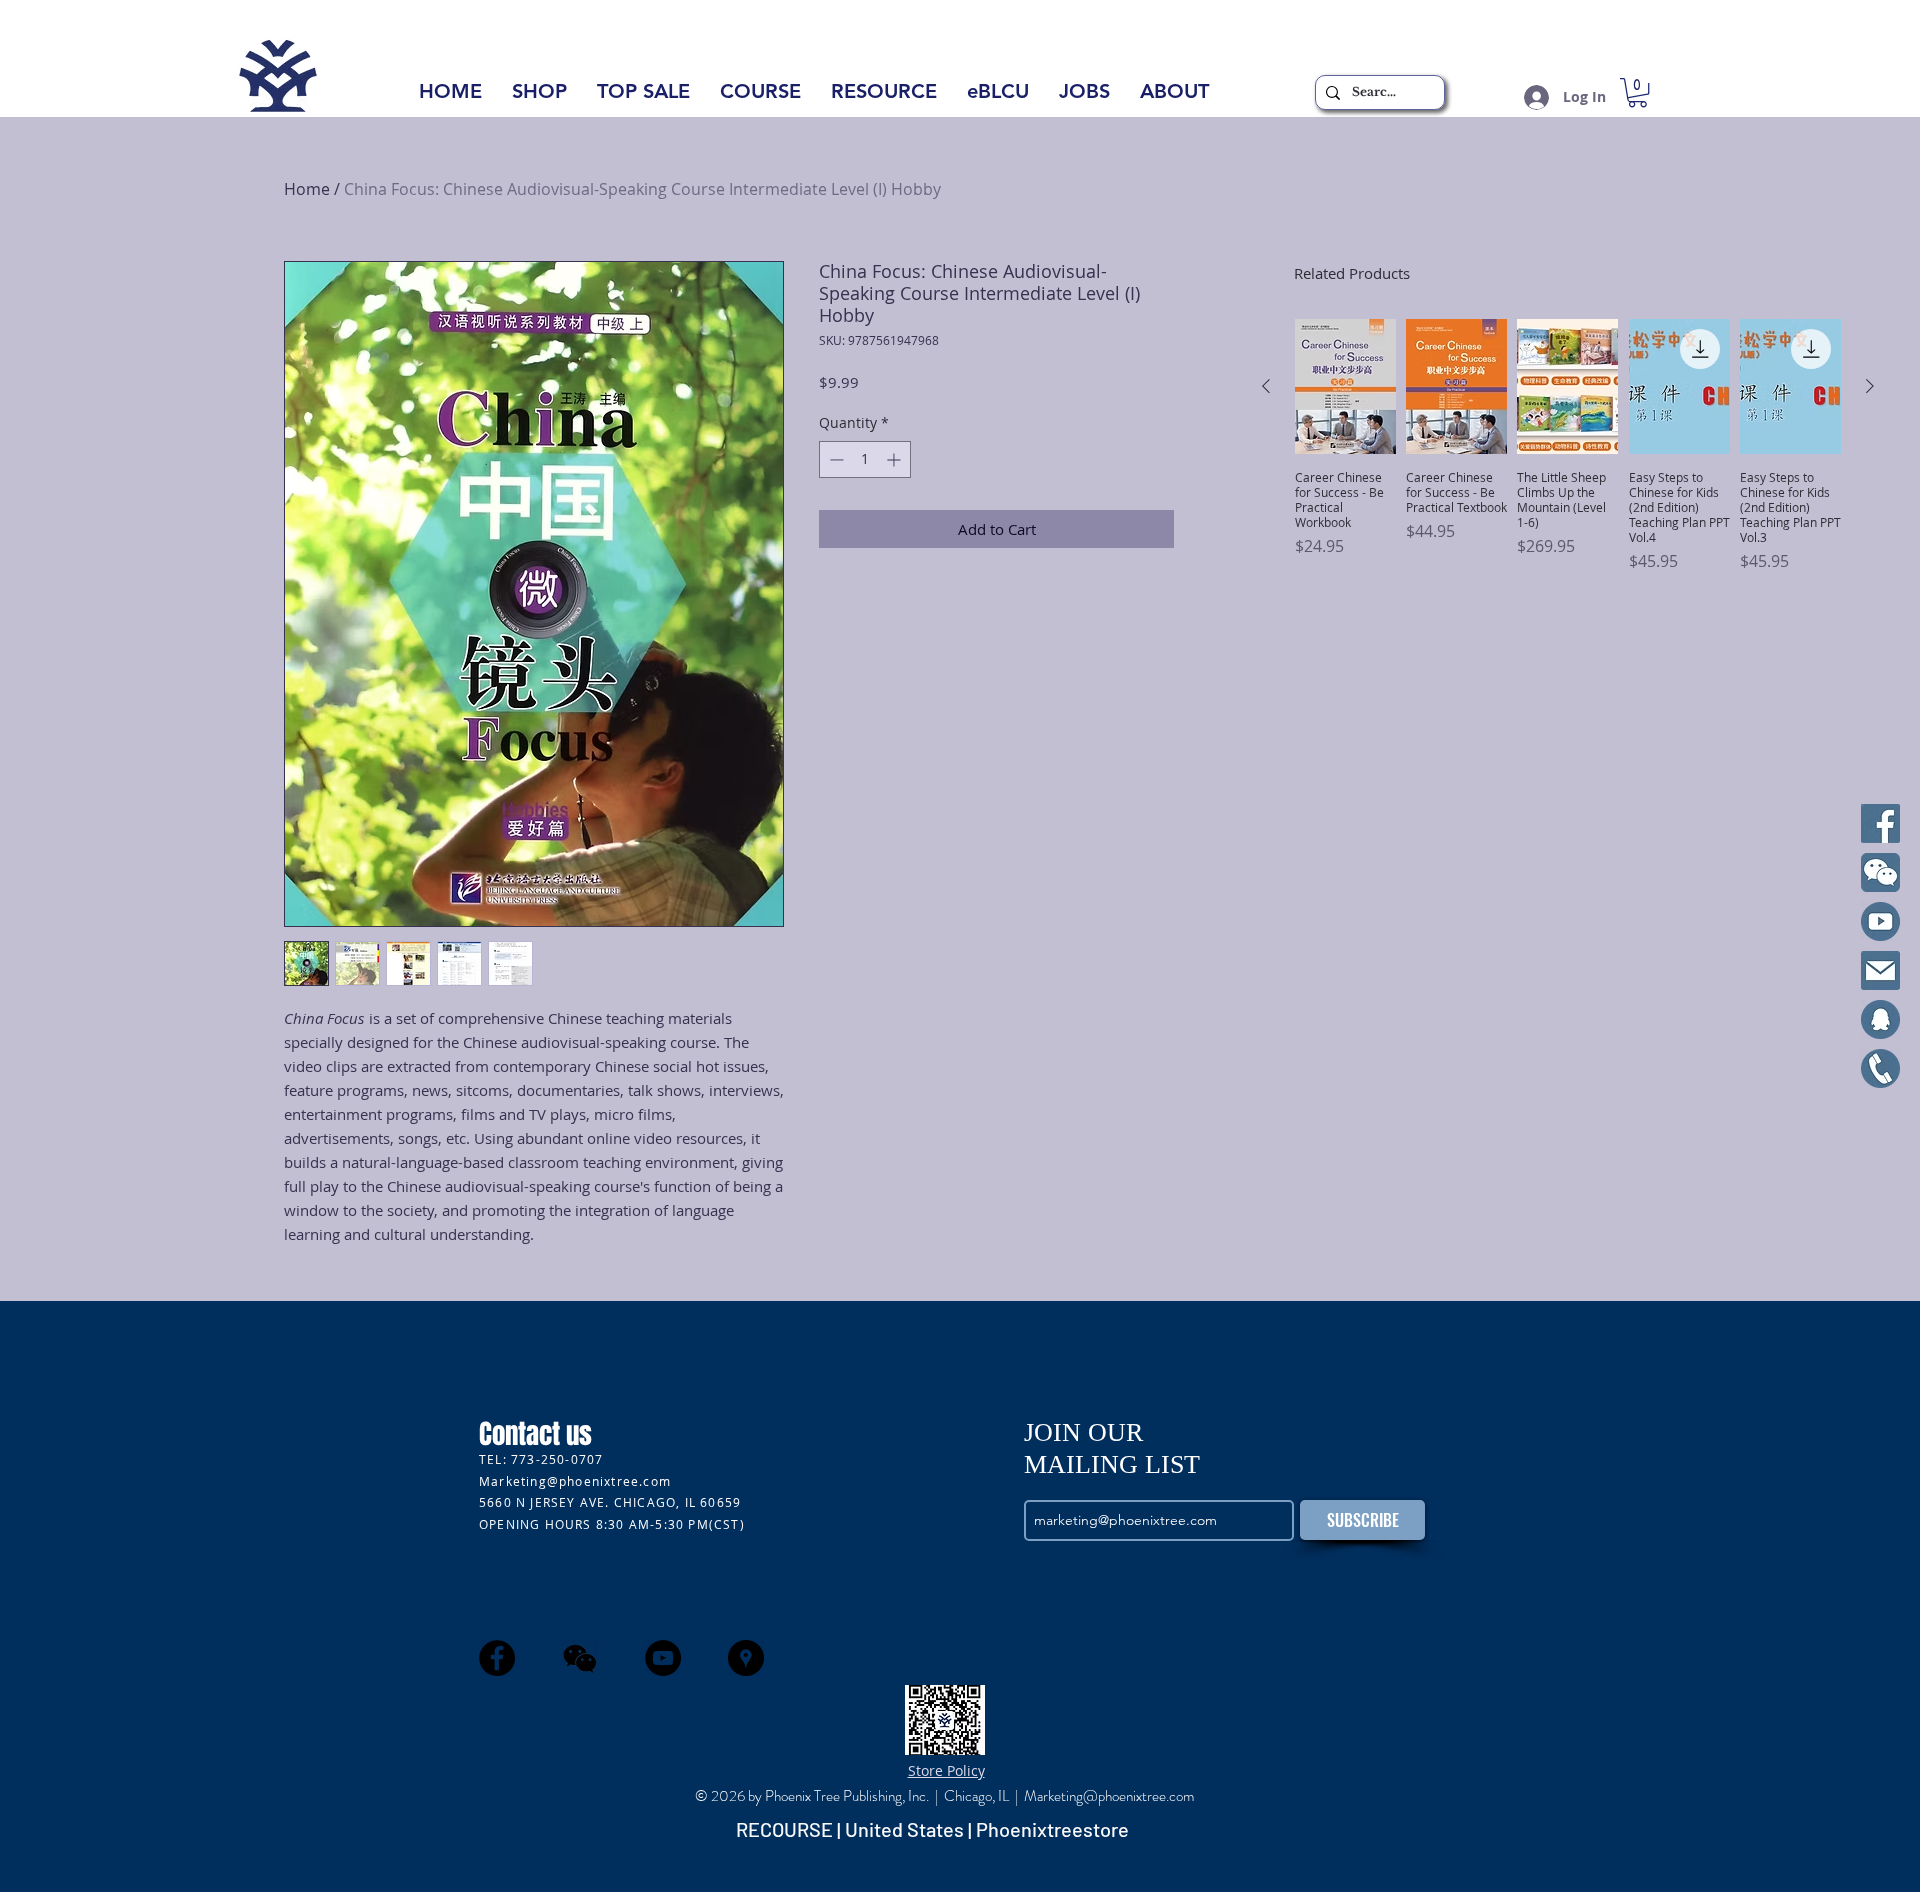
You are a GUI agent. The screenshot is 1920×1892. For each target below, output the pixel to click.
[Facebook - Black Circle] (497, 1658)
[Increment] (895, 459)
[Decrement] (834, 459)
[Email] (1880, 970)
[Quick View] (1345, 386)
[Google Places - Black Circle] (746, 1658)
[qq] (1880, 1019)
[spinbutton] (865, 459)
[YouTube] (1880, 921)
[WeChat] (1880, 872)
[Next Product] (1870, 386)
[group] (1568, 446)
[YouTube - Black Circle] (663, 1658)
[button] (1174, 97)
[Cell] (1880, 1068)
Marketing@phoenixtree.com (575, 1481)
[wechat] (580, 1658)
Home (307, 189)
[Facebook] (1880, 823)
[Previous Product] (1266, 386)
